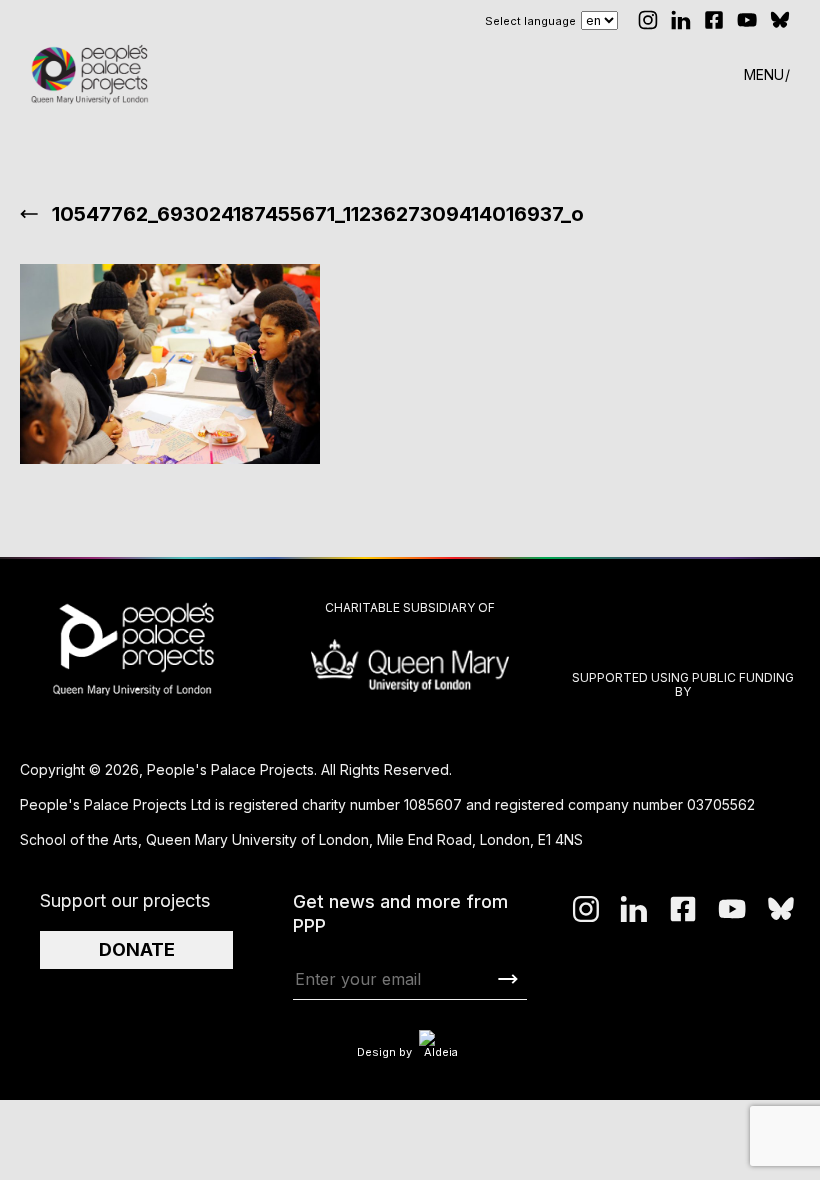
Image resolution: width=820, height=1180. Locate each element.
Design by (384, 1052)
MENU (764, 74)
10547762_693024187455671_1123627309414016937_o (318, 214)
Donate (137, 949)
